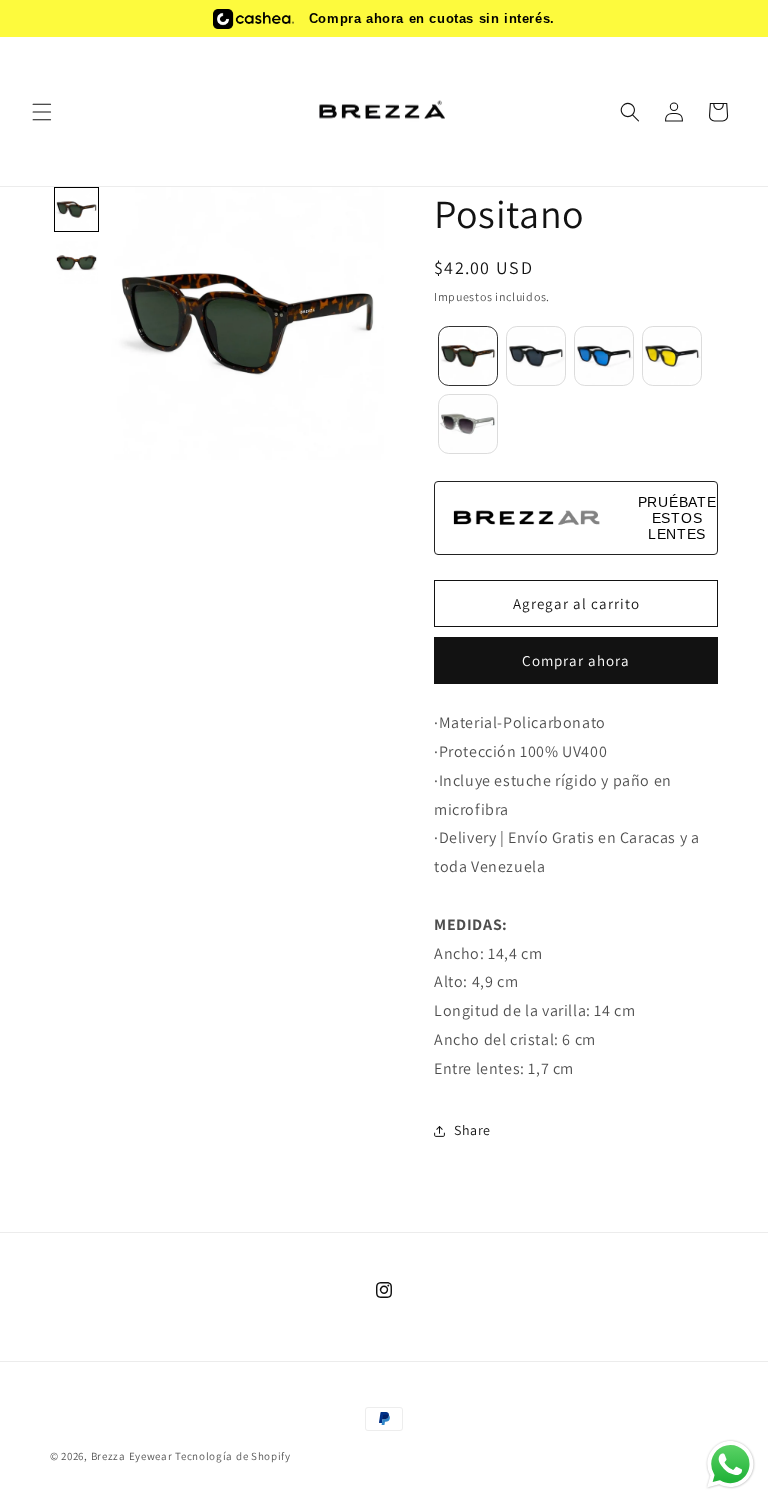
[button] (42, 112)
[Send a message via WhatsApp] (730, 1464)
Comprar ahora (576, 660)
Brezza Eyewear (132, 1456)
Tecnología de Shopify (233, 1456)
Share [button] (472, 1130)
